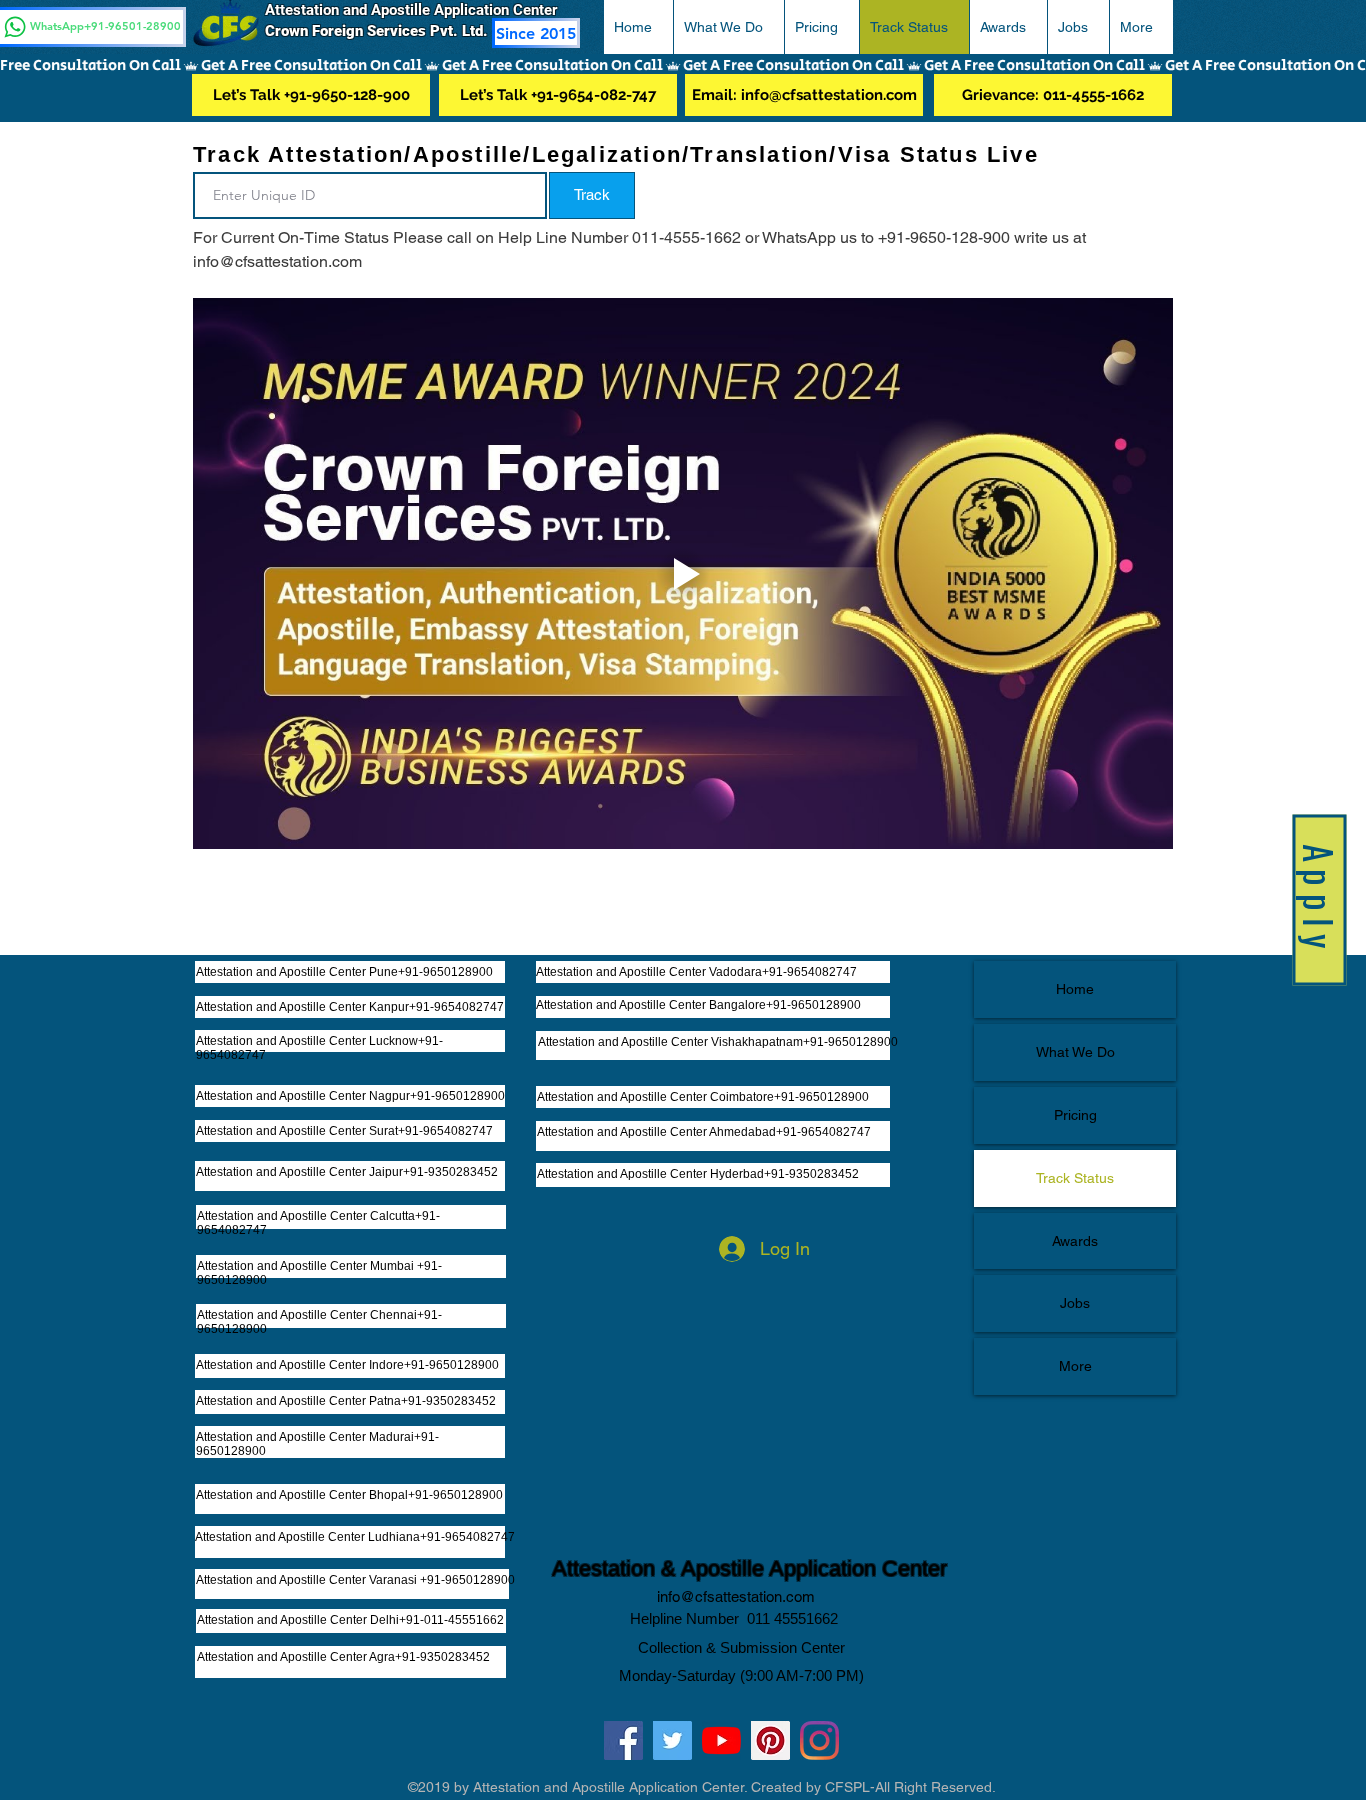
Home (1075, 989)
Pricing (1075, 1115)
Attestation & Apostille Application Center (749, 1568)
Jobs (1075, 1303)
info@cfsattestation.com (736, 1596)
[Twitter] (672, 1740)
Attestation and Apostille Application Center (419, 10)
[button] (728, 27)
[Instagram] (819, 1740)
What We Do (1075, 1052)
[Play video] (683, 573)
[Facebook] (623, 1740)
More (1075, 1366)
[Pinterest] (770, 1740)
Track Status (1075, 1178)
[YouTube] (721, 1740)
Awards (1075, 1241)
